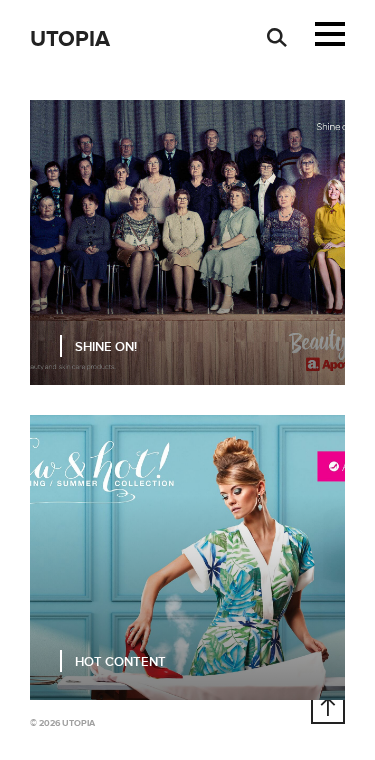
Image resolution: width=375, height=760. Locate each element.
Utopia (70, 39)
